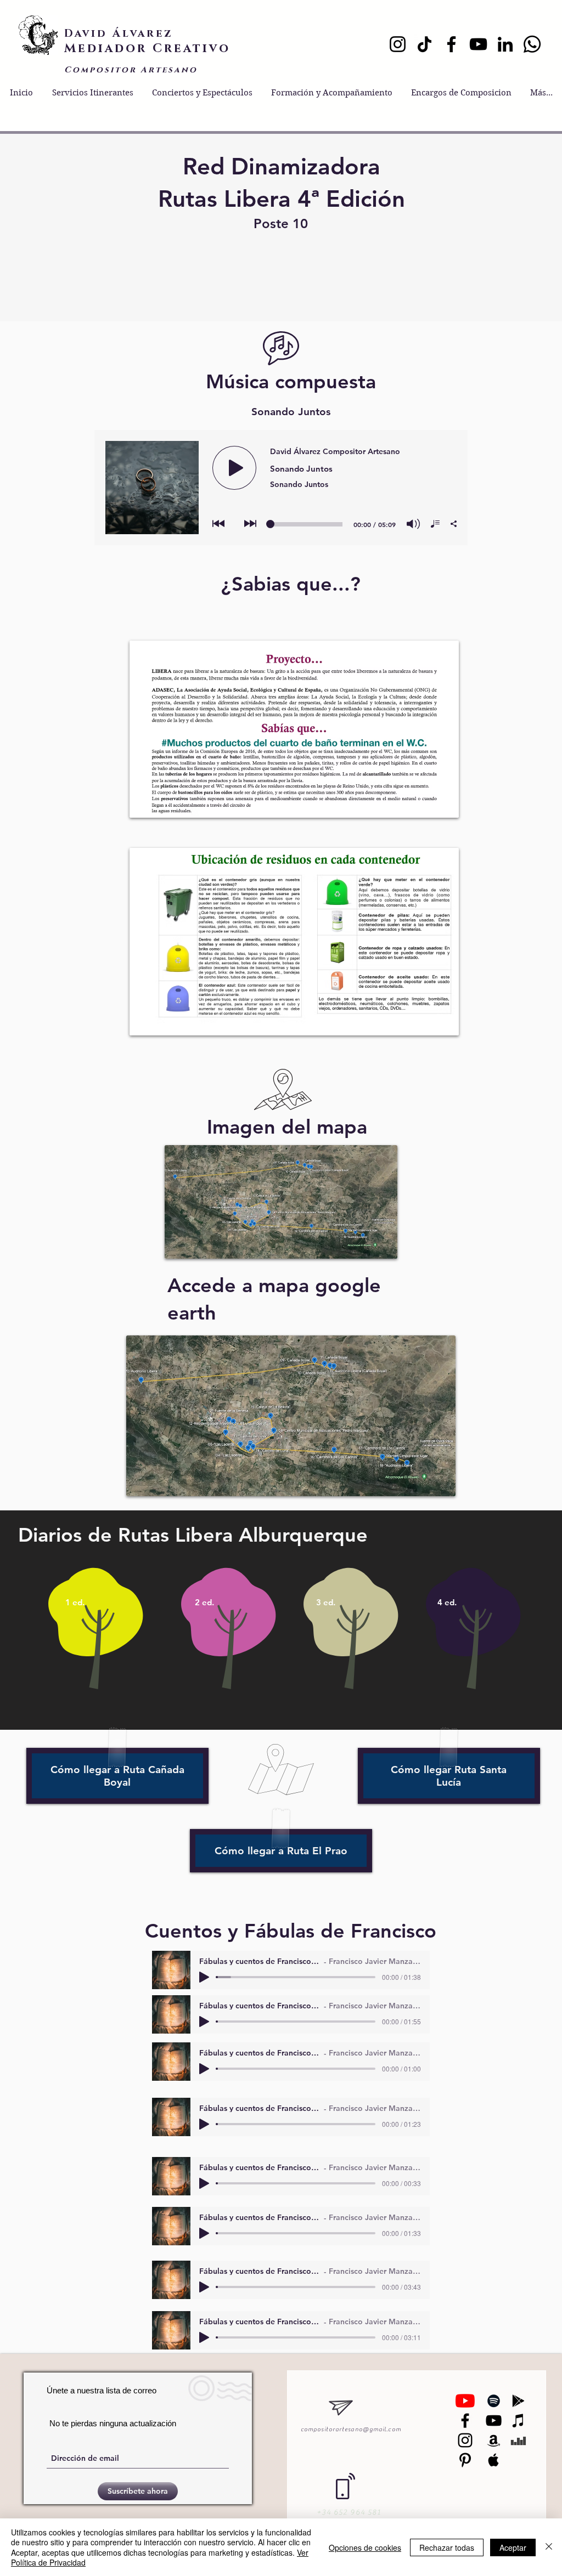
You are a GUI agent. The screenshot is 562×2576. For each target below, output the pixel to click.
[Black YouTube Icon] (494, 2421)
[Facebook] (451, 44)
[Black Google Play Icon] (518, 2401)
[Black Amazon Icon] (494, 2440)
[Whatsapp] (532, 44)
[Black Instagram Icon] (465, 2440)
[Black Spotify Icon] (494, 2401)
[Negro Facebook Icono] (465, 2421)
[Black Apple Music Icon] (494, 2460)
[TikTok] (425, 44)
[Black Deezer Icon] (518, 2440)
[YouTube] (478, 44)
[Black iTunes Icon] (518, 2421)
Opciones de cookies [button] (365, 2547)
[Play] (204, 1977)
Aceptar (513, 2547)
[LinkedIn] (505, 44)
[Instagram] (398, 44)
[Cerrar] (549, 2547)
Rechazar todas (447, 2547)
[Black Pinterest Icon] (465, 2460)
